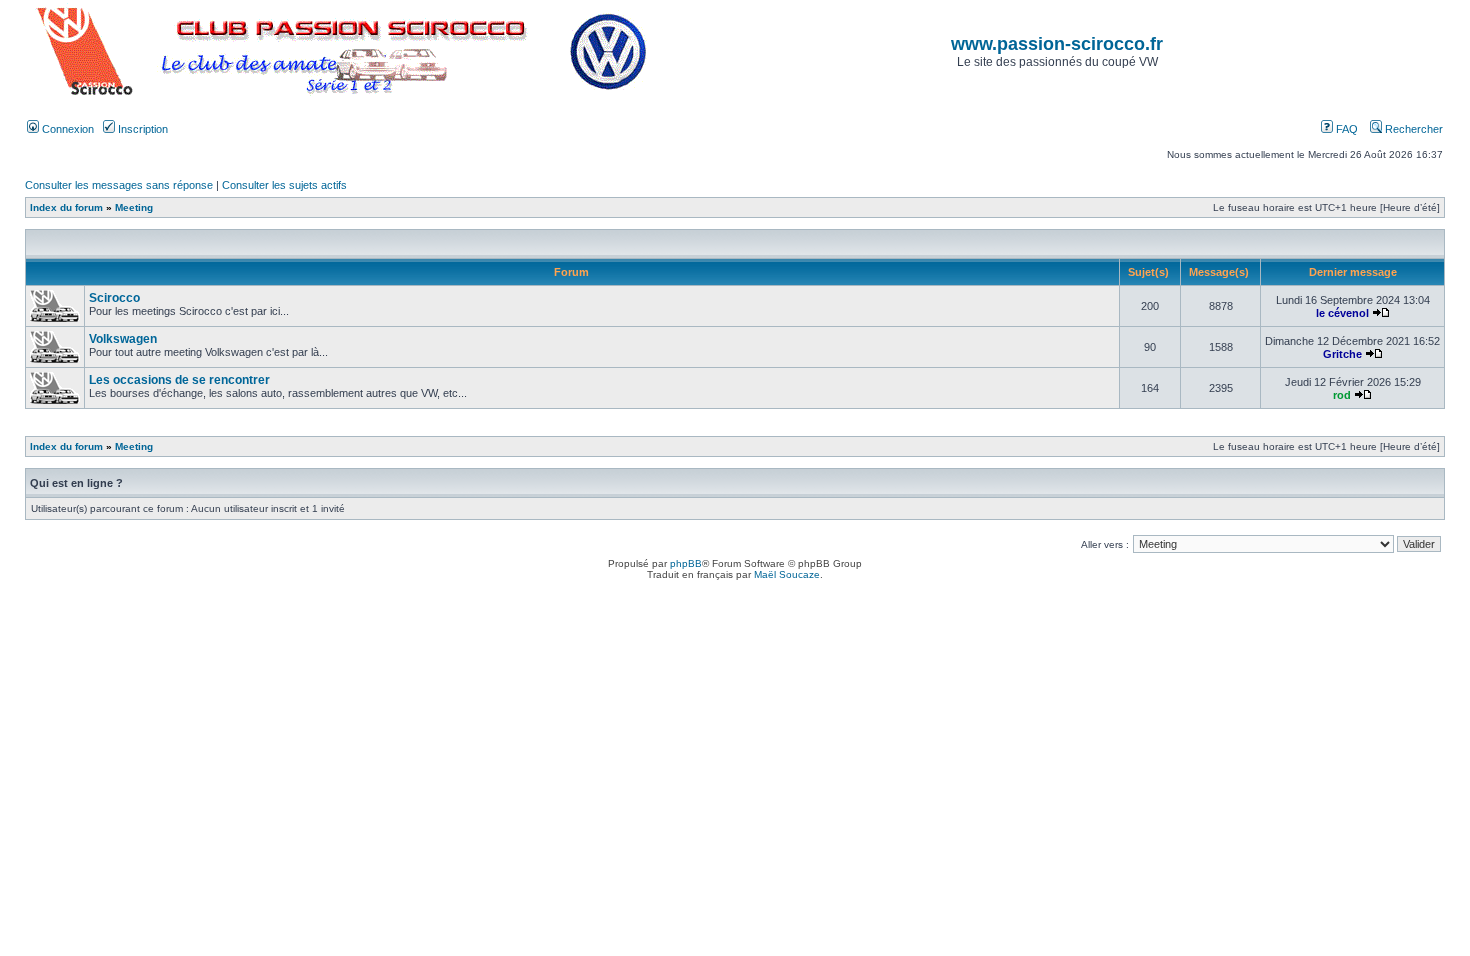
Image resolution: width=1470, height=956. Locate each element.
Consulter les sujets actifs (284, 185)
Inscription (141, 129)
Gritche (1342, 354)
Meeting (134, 207)
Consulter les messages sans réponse (119, 185)
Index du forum (66, 207)
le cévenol (1342, 313)
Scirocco (114, 298)
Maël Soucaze (787, 574)
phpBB (686, 563)
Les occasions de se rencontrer (179, 380)
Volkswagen (123, 339)
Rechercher (1412, 129)
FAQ (1345, 129)
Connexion (66, 129)
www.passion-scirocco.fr (1057, 44)
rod (1342, 395)
